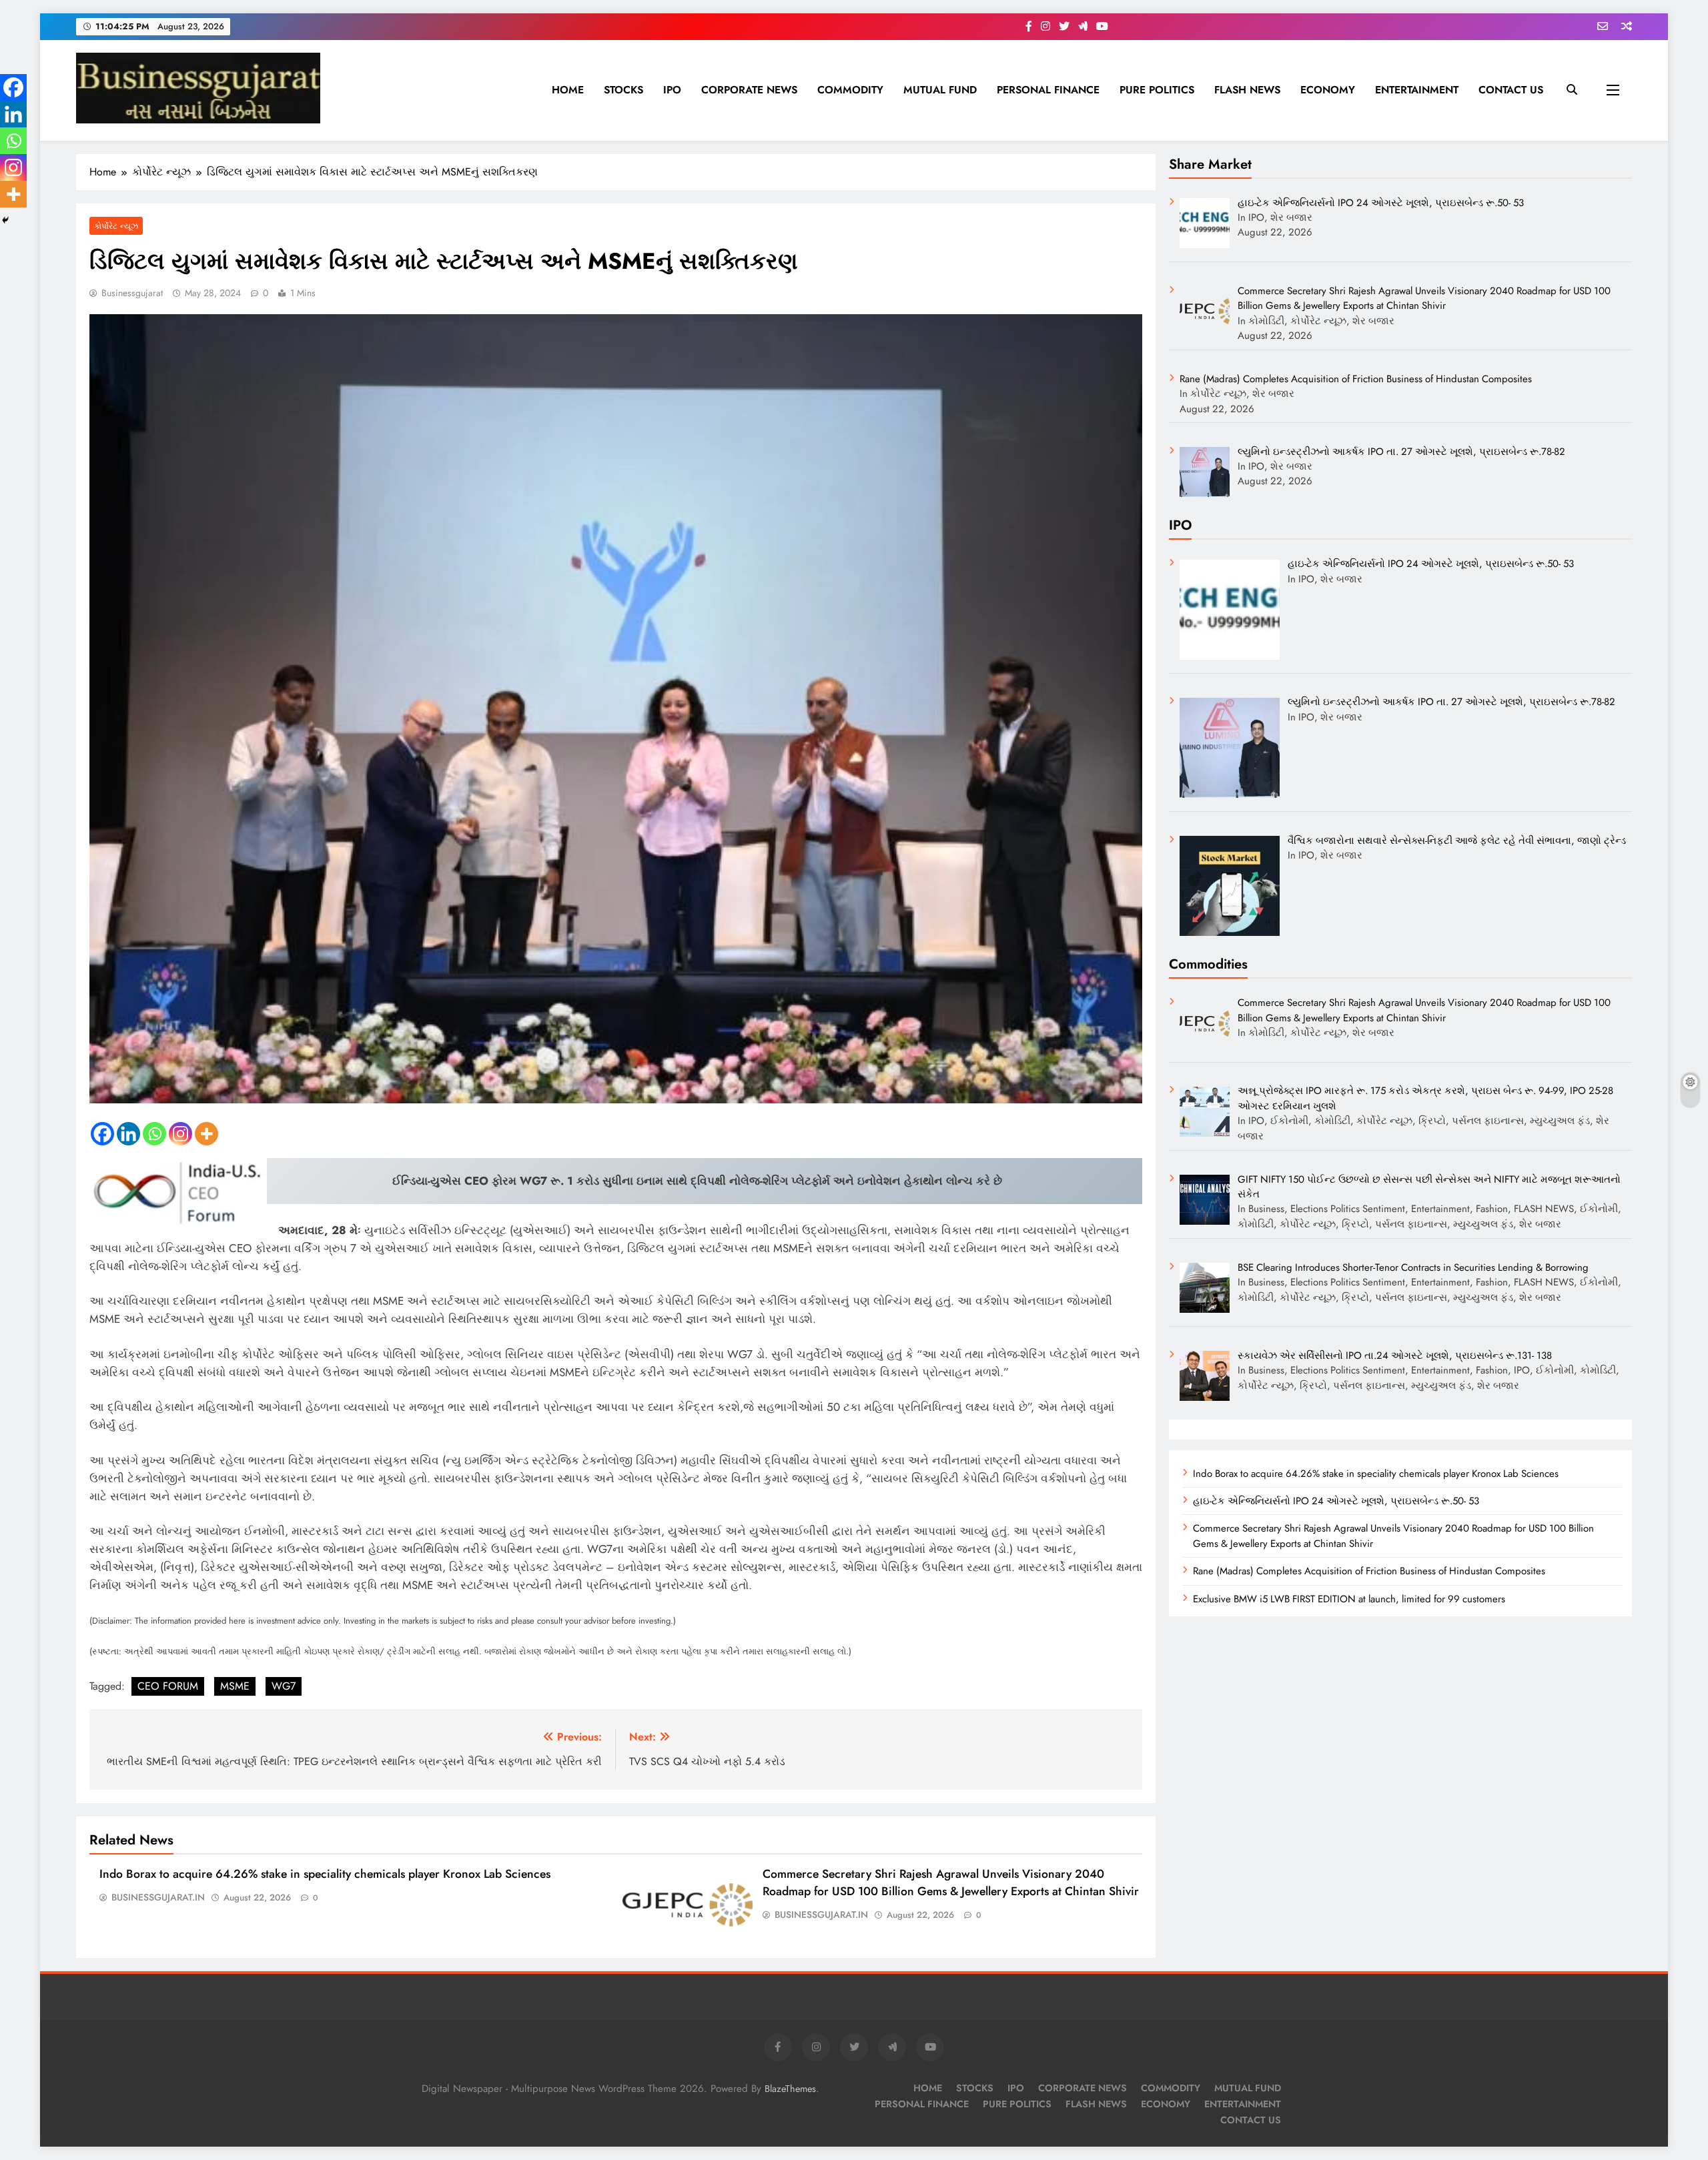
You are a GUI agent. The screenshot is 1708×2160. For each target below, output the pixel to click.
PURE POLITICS (1157, 90)
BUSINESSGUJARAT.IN (158, 1897)
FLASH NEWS (1247, 90)
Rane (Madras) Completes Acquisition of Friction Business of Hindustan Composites (1369, 1571)
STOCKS (623, 90)
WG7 (284, 1686)
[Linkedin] (128, 1134)
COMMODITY (850, 90)
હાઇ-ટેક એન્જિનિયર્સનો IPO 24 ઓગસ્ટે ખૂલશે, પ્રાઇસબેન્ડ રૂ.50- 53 (1336, 1501)
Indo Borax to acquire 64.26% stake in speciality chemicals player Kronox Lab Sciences (325, 1874)
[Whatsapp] (154, 1134)
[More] (206, 1134)
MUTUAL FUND (940, 90)
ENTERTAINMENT (1417, 90)
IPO (672, 90)
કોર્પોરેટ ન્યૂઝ (116, 226)
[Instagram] (180, 1134)
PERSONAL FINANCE (1048, 90)
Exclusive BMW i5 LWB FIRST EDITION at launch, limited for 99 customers (1349, 1599)
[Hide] (5, 220)
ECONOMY (1328, 90)
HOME (568, 90)
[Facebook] (102, 1134)
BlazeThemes (790, 2089)
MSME (235, 1686)
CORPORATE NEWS (749, 90)
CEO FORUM (168, 1686)
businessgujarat (132, 293)
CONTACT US (1511, 90)
